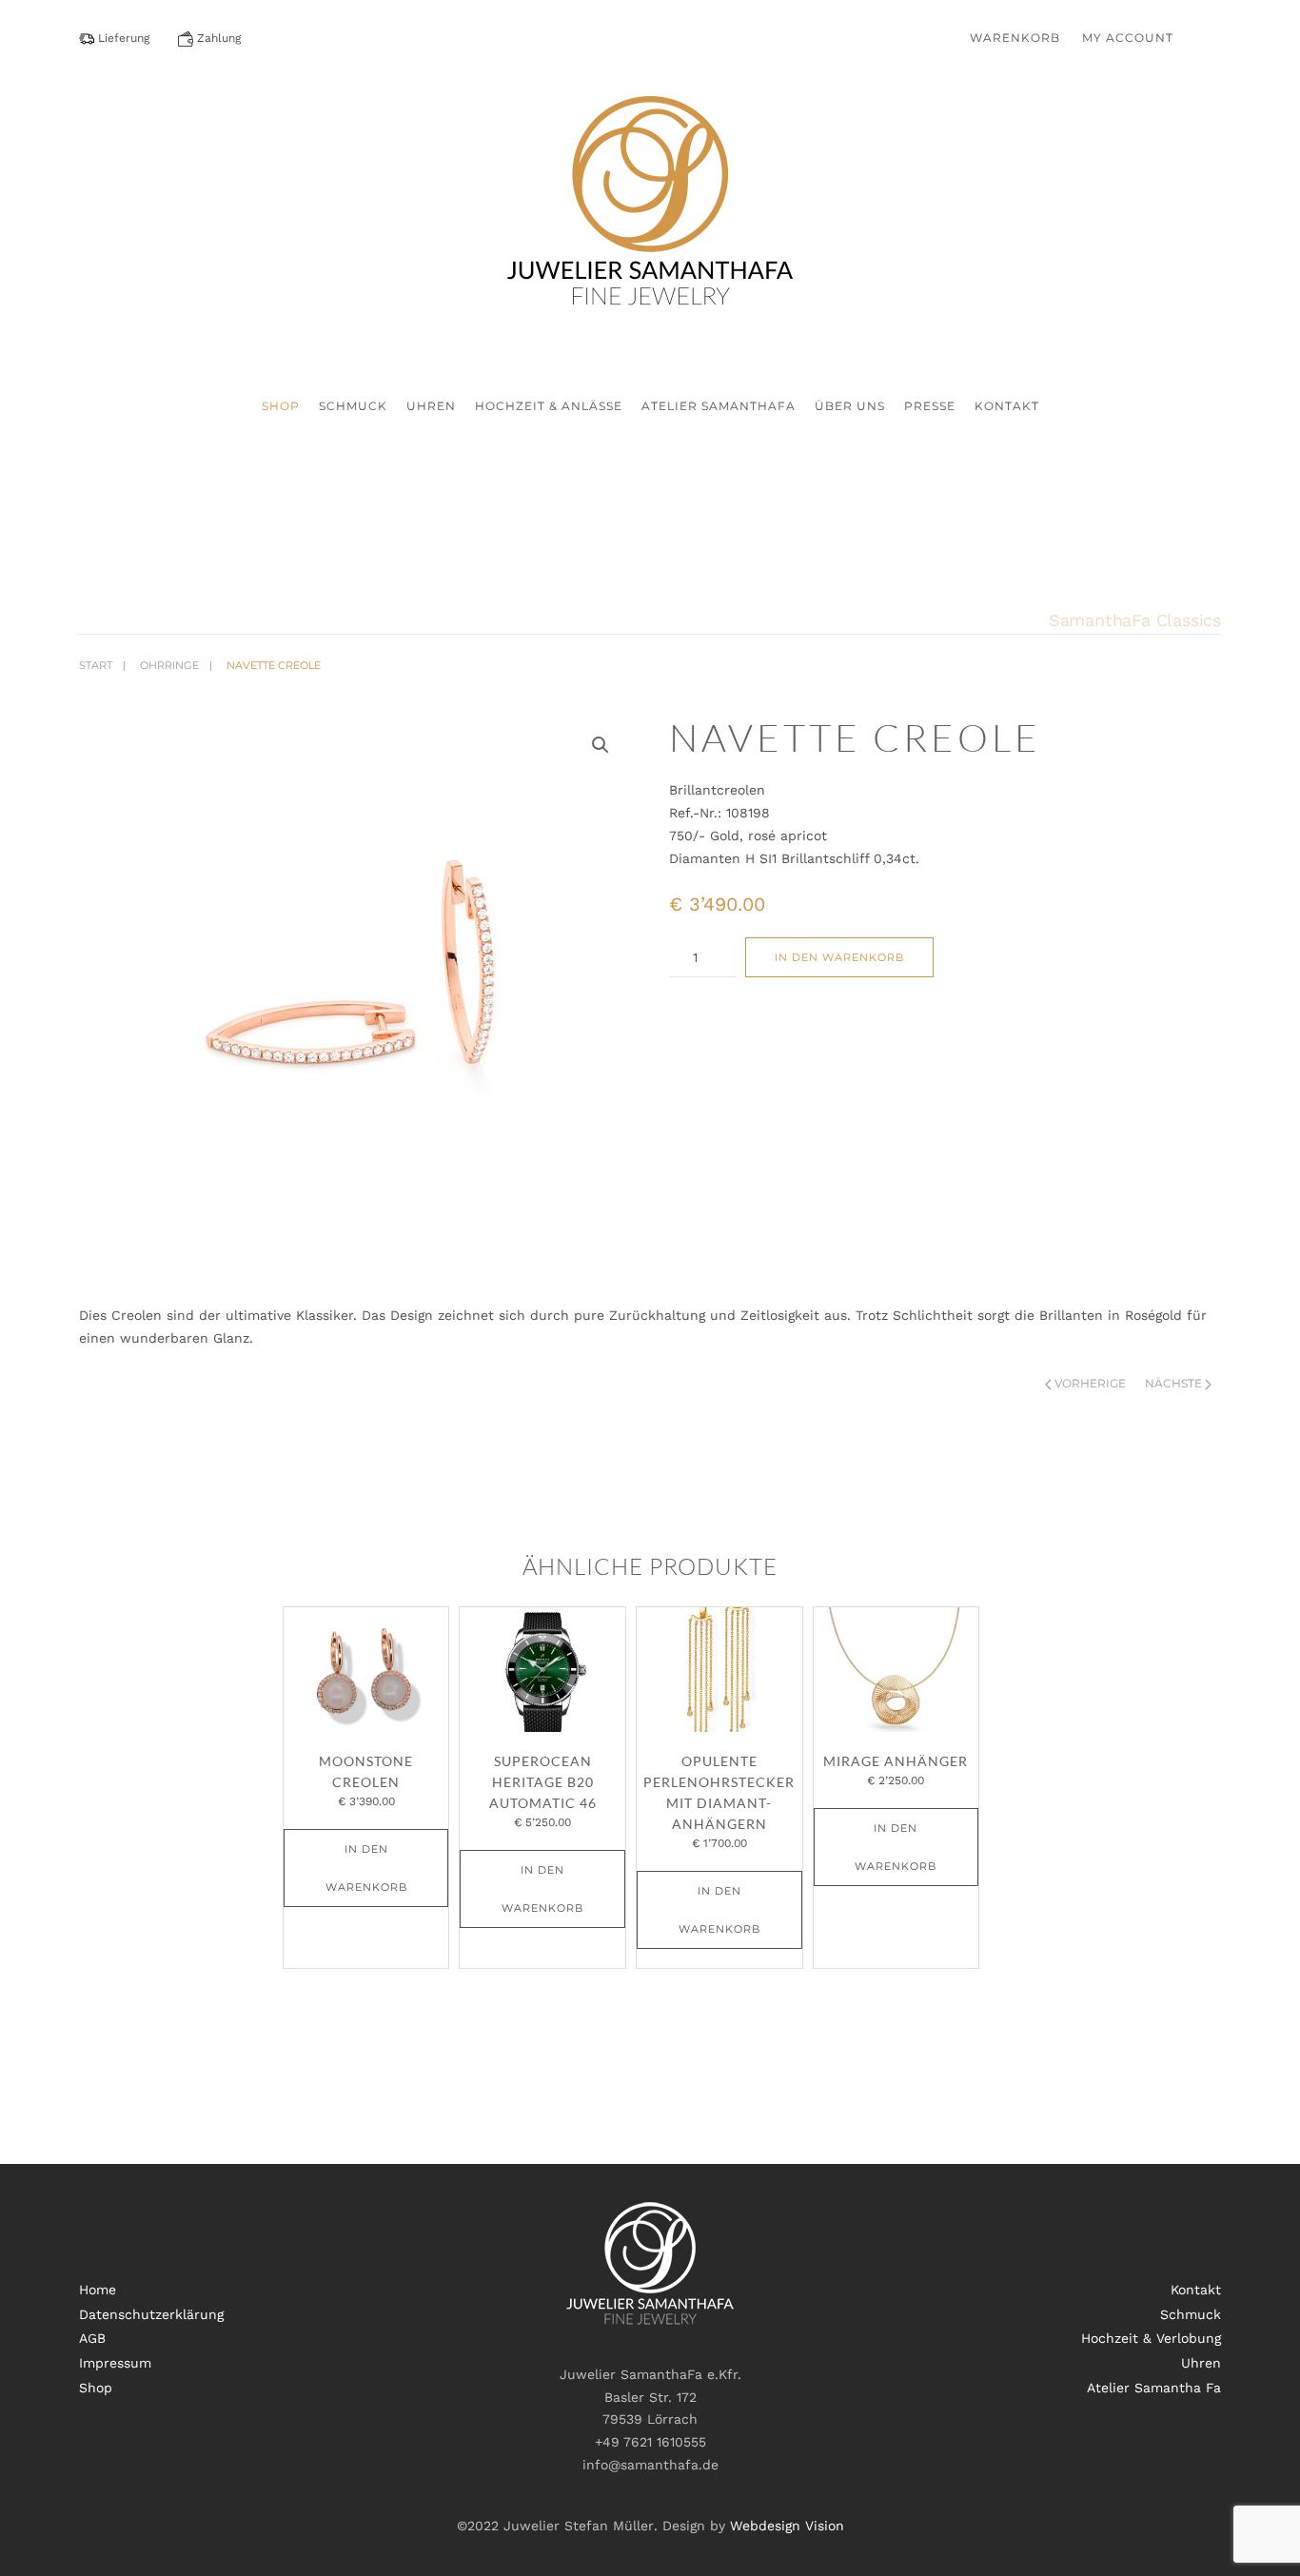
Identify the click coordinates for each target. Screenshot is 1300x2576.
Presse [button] (930, 406)
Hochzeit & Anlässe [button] (549, 406)
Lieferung (122, 38)
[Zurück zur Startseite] (650, 218)
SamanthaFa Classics (1135, 620)
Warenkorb (1015, 38)
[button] (601, 745)
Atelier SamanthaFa (719, 406)
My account (1128, 38)
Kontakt (1007, 406)
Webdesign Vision (787, 2526)
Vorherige (1090, 1383)
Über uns (850, 406)
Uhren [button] (431, 406)
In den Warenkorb (839, 957)
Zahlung (217, 38)
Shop (281, 406)
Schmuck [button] (353, 406)
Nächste (1173, 1383)
